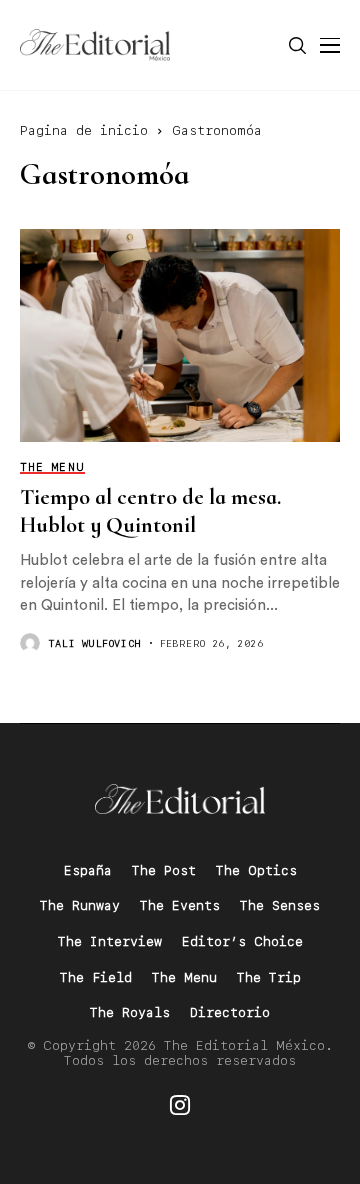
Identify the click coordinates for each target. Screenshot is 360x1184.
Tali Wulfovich (95, 643)
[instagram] (180, 1105)
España (88, 870)
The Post (164, 870)
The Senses (280, 905)
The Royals (130, 1012)
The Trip (269, 977)
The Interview (110, 941)
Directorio (230, 1012)
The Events (180, 905)
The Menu (184, 977)
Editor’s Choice (242, 941)
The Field (96, 977)
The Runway (80, 905)
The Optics (256, 870)
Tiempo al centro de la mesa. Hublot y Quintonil (150, 511)
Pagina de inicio (84, 130)
